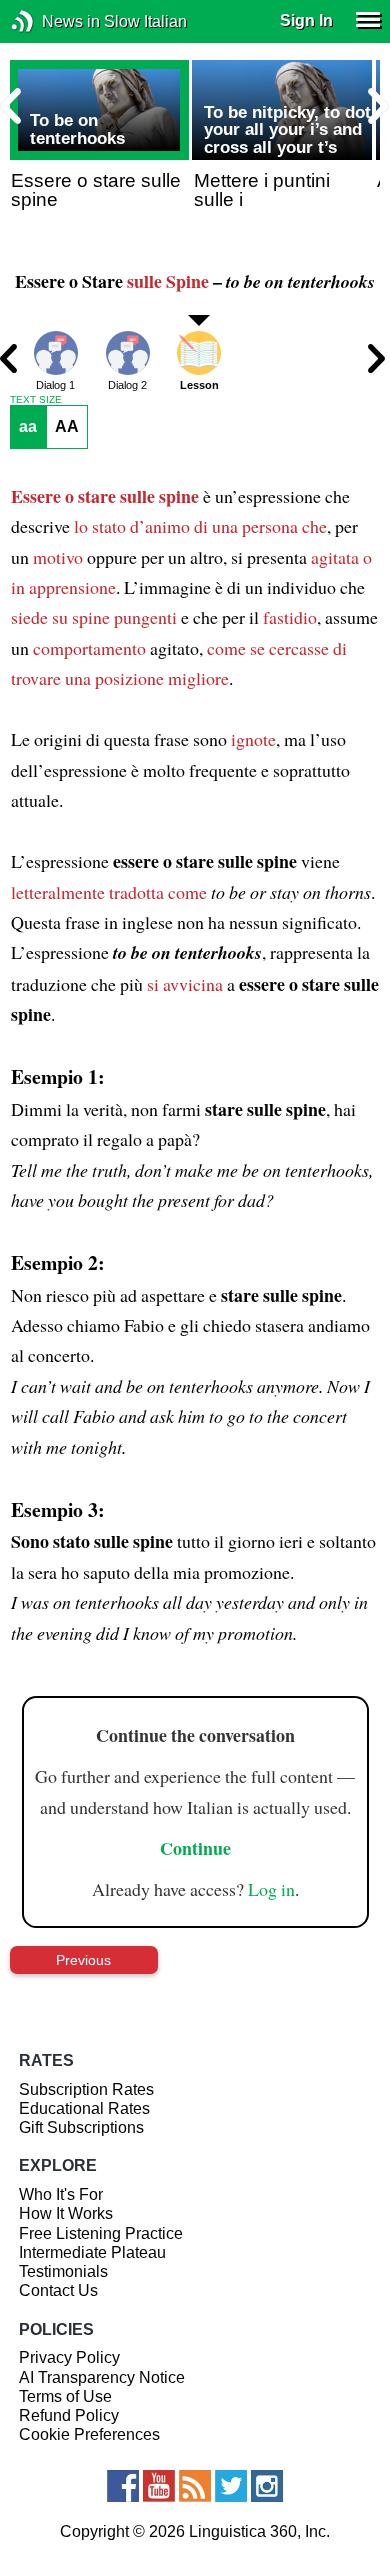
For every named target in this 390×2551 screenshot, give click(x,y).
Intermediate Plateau (92, 2252)
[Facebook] (123, 2486)
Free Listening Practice (101, 2233)
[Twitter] (231, 2486)
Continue (195, 1848)
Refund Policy (69, 2415)
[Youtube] (159, 2486)
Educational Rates (84, 2108)
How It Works (66, 2213)
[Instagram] (267, 2486)
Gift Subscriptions (81, 2127)
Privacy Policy (69, 2357)
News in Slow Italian (52, 21)
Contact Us (58, 2290)
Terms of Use (65, 2396)
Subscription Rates (86, 2089)
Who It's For (61, 2194)
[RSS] (195, 2486)
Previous (83, 1960)
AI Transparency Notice (102, 2377)
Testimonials (63, 2271)
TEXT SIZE (36, 400)
